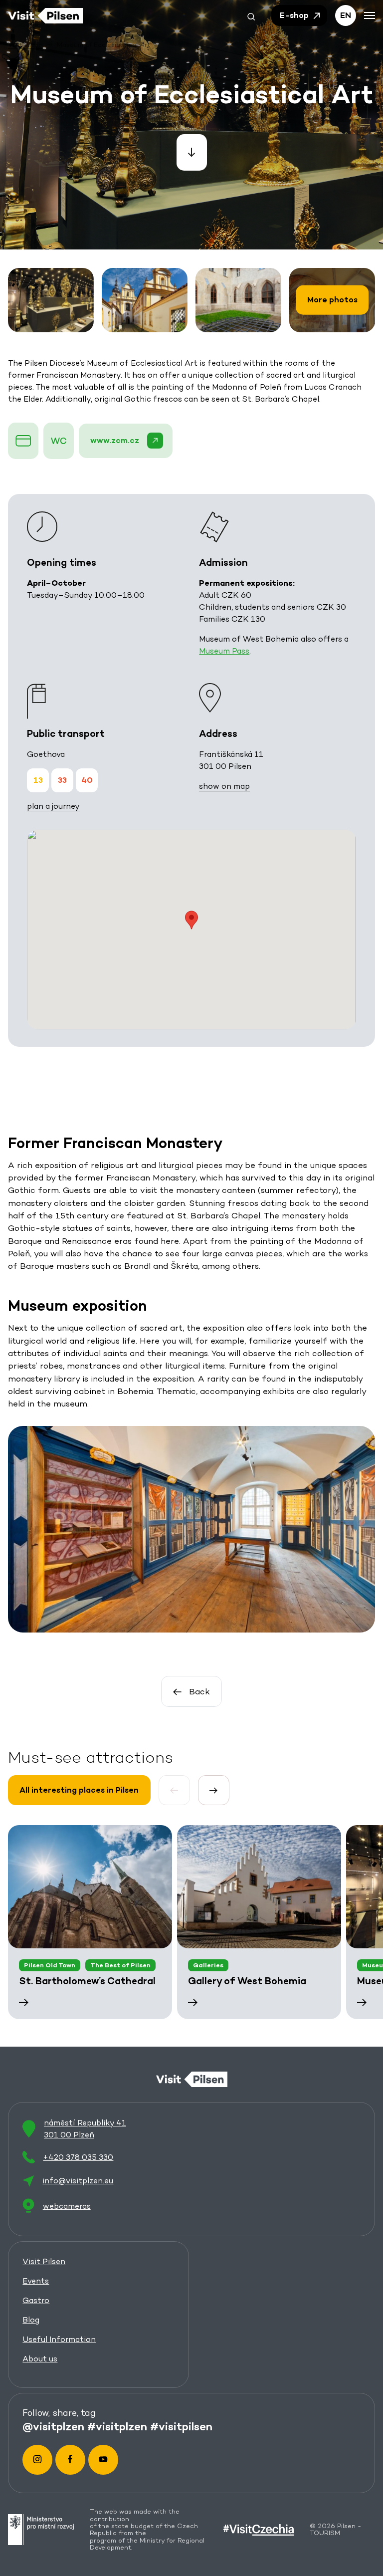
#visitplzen (117, 2426)
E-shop (295, 15)
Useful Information (59, 2339)
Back (199, 1691)
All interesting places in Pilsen (79, 1790)
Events (36, 2281)
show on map (224, 786)
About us (40, 2359)
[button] (251, 15)
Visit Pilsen (44, 2261)
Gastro (36, 2300)
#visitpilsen (181, 2426)
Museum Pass (224, 651)
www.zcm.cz (115, 440)
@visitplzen (53, 2426)
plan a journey (53, 806)
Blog (31, 2320)
